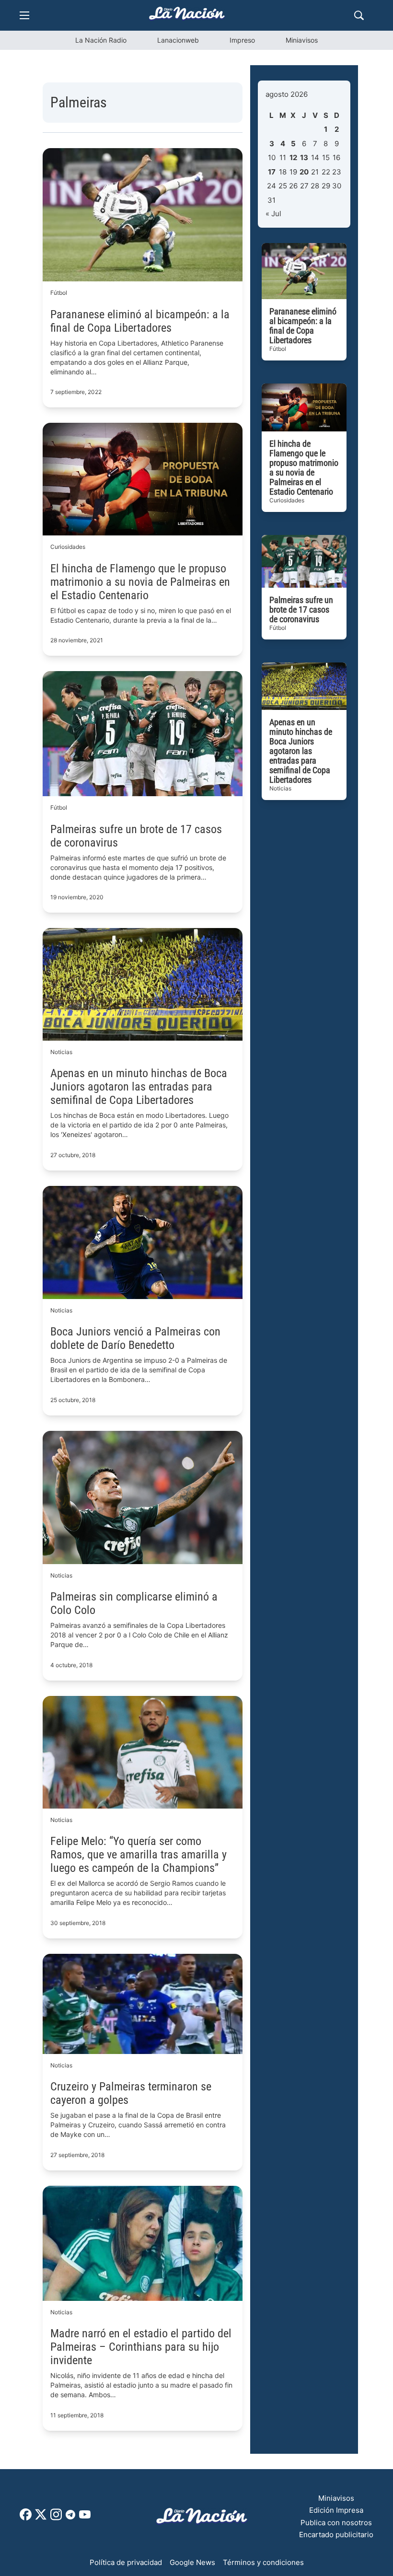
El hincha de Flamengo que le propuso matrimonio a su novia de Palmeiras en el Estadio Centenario (140, 582)
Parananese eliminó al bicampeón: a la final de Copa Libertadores (140, 321)
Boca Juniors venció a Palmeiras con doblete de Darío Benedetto (135, 1338)
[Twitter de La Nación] (41, 2518)
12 (293, 157)
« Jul (273, 214)
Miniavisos (302, 40)
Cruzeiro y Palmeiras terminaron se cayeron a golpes (131, 2093)
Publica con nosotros (336, 2523)
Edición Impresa (336, 2510)
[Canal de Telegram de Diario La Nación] (70, 2517)
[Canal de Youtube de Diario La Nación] (85, 2518)
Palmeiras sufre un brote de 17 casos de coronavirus (136, 836)
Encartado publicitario (336, 2535)
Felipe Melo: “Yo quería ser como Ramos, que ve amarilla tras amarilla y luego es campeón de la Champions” (139, 1855)
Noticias (61, 1052)
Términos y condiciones (263, 2562)
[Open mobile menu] (24, 15)
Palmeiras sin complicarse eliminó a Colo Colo (134, 1603)
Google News (192, 2562)
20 (304, 172)
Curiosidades (68, 547)
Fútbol (59, 293)
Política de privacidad (126, 2562)
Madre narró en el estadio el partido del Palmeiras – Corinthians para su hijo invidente (141, 2347)
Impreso (242, 40)
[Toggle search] (359, 15)
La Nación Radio (101, 40)
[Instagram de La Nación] (56, 2518)
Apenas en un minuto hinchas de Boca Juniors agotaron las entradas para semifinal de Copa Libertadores (139, 1087)
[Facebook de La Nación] (26, 2518)
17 (272, 172)
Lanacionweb (178, 40)
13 (304, 157)
